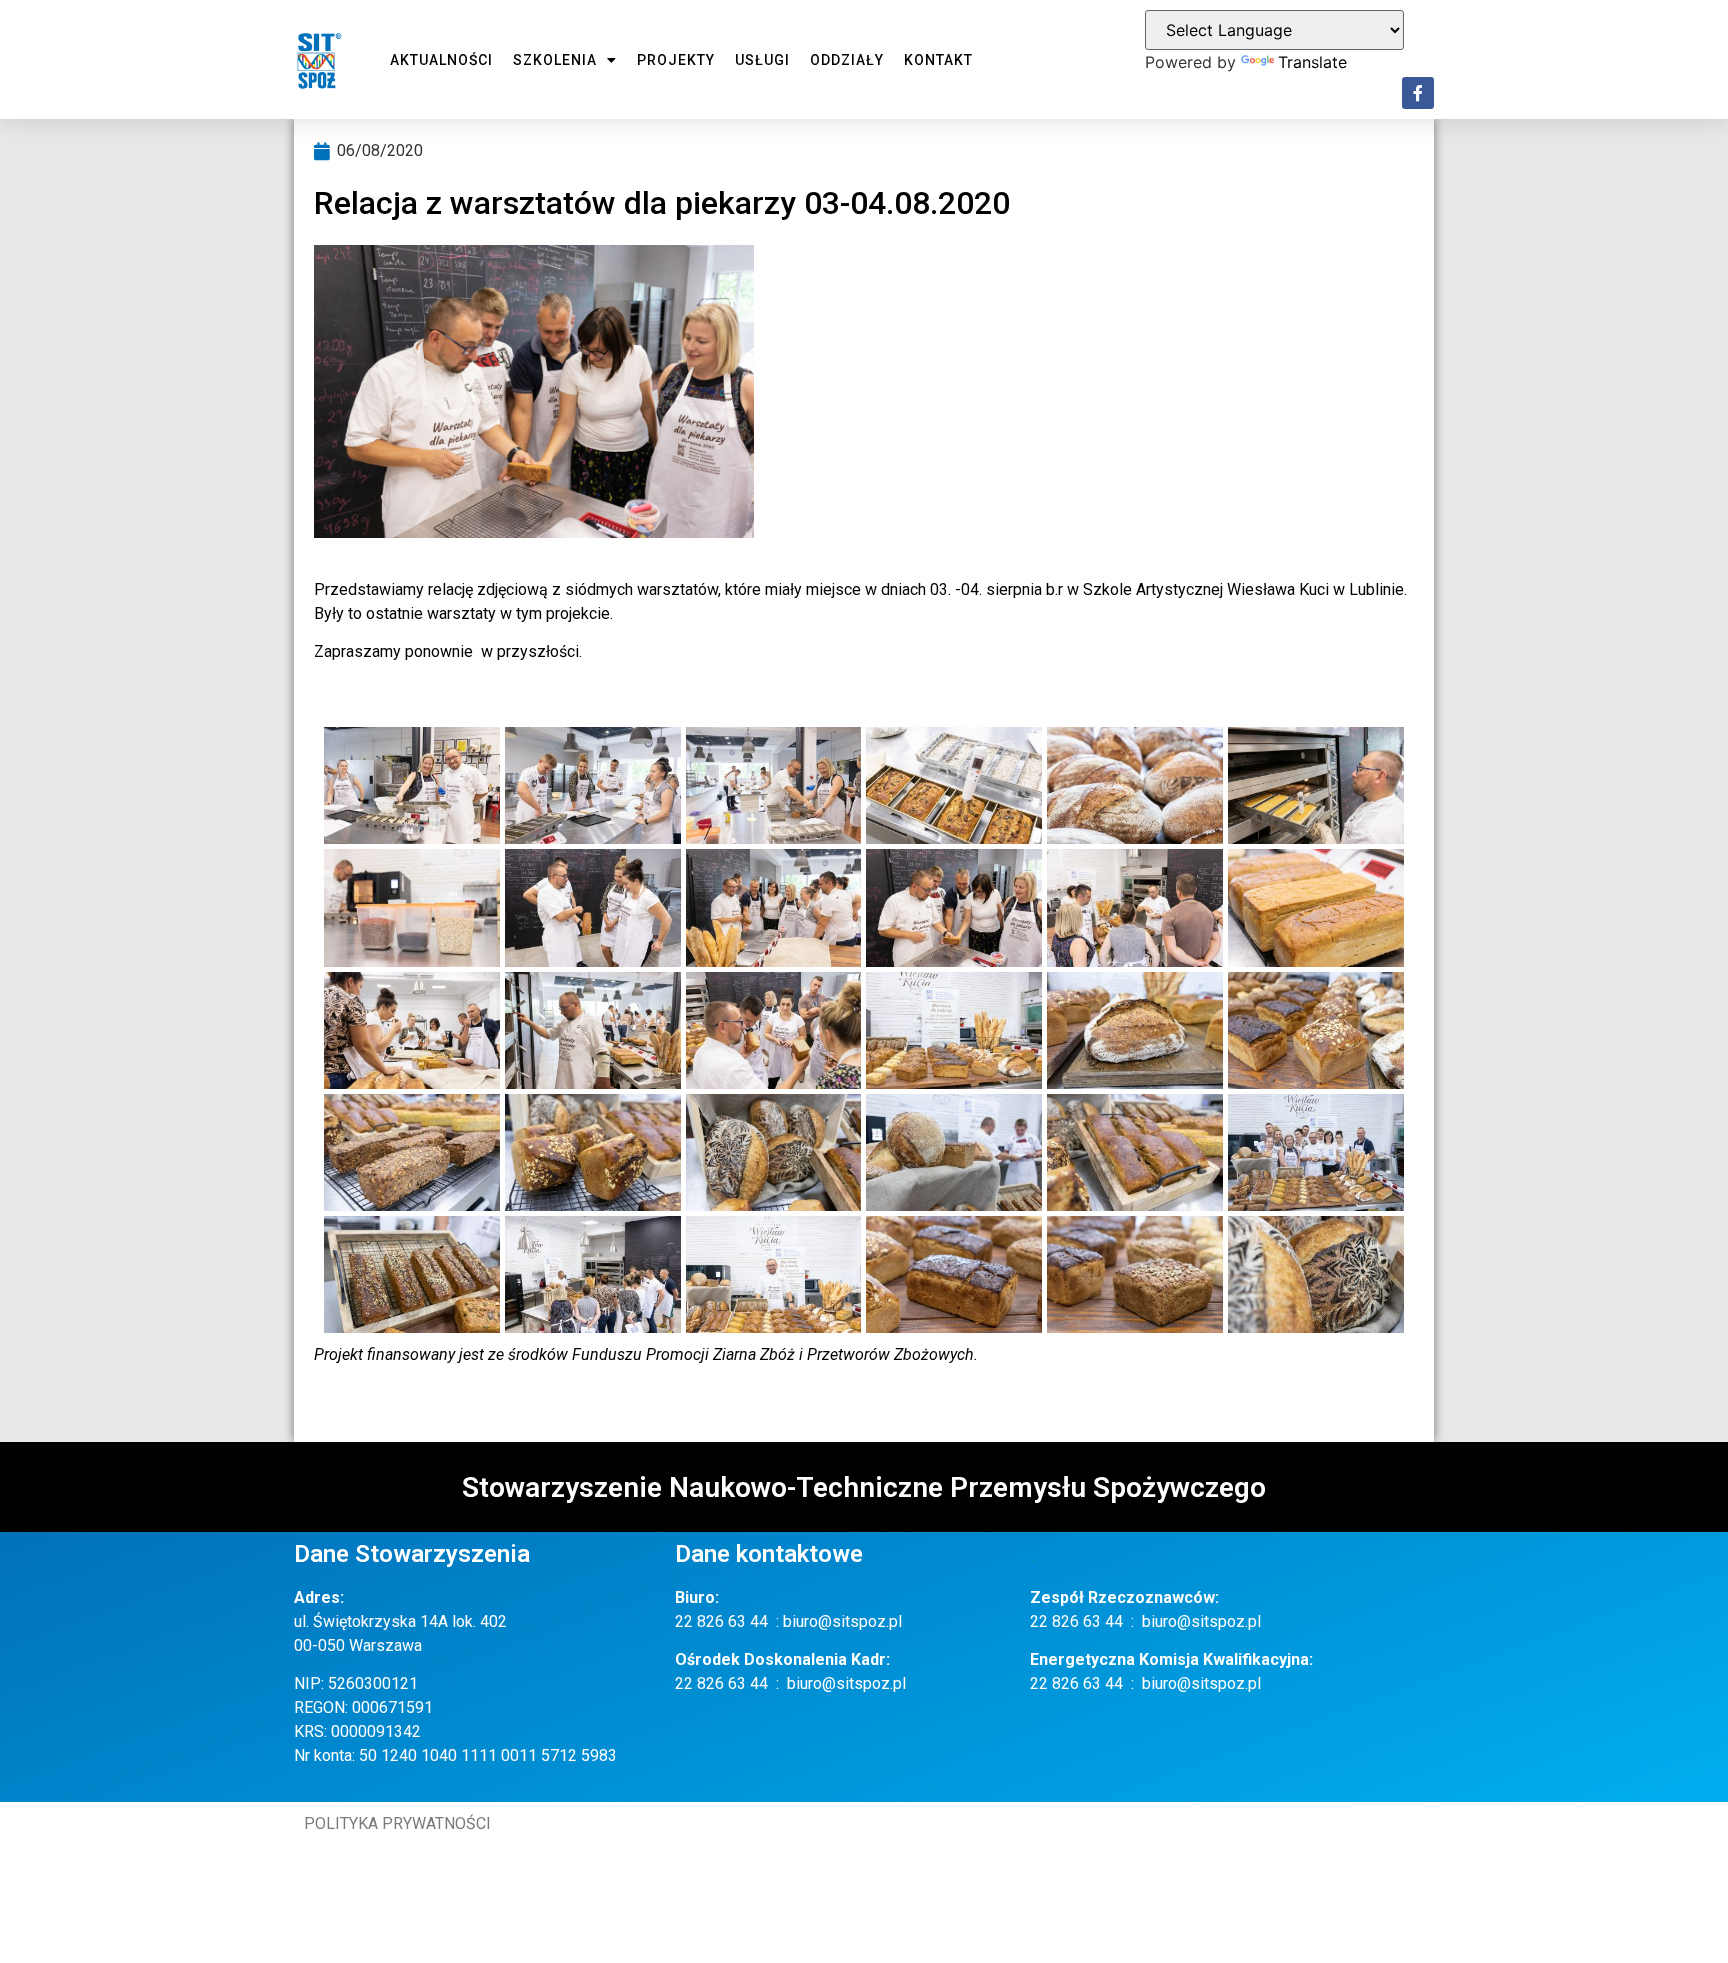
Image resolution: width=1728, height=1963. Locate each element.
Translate (1312, 62)
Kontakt (938, 60)
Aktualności (441, 60)
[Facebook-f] (1418, 93)
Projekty (676, 60)
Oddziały (847, 60)
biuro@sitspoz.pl (842, 1621)
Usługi (762, 60)
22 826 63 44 (721, 1621)
